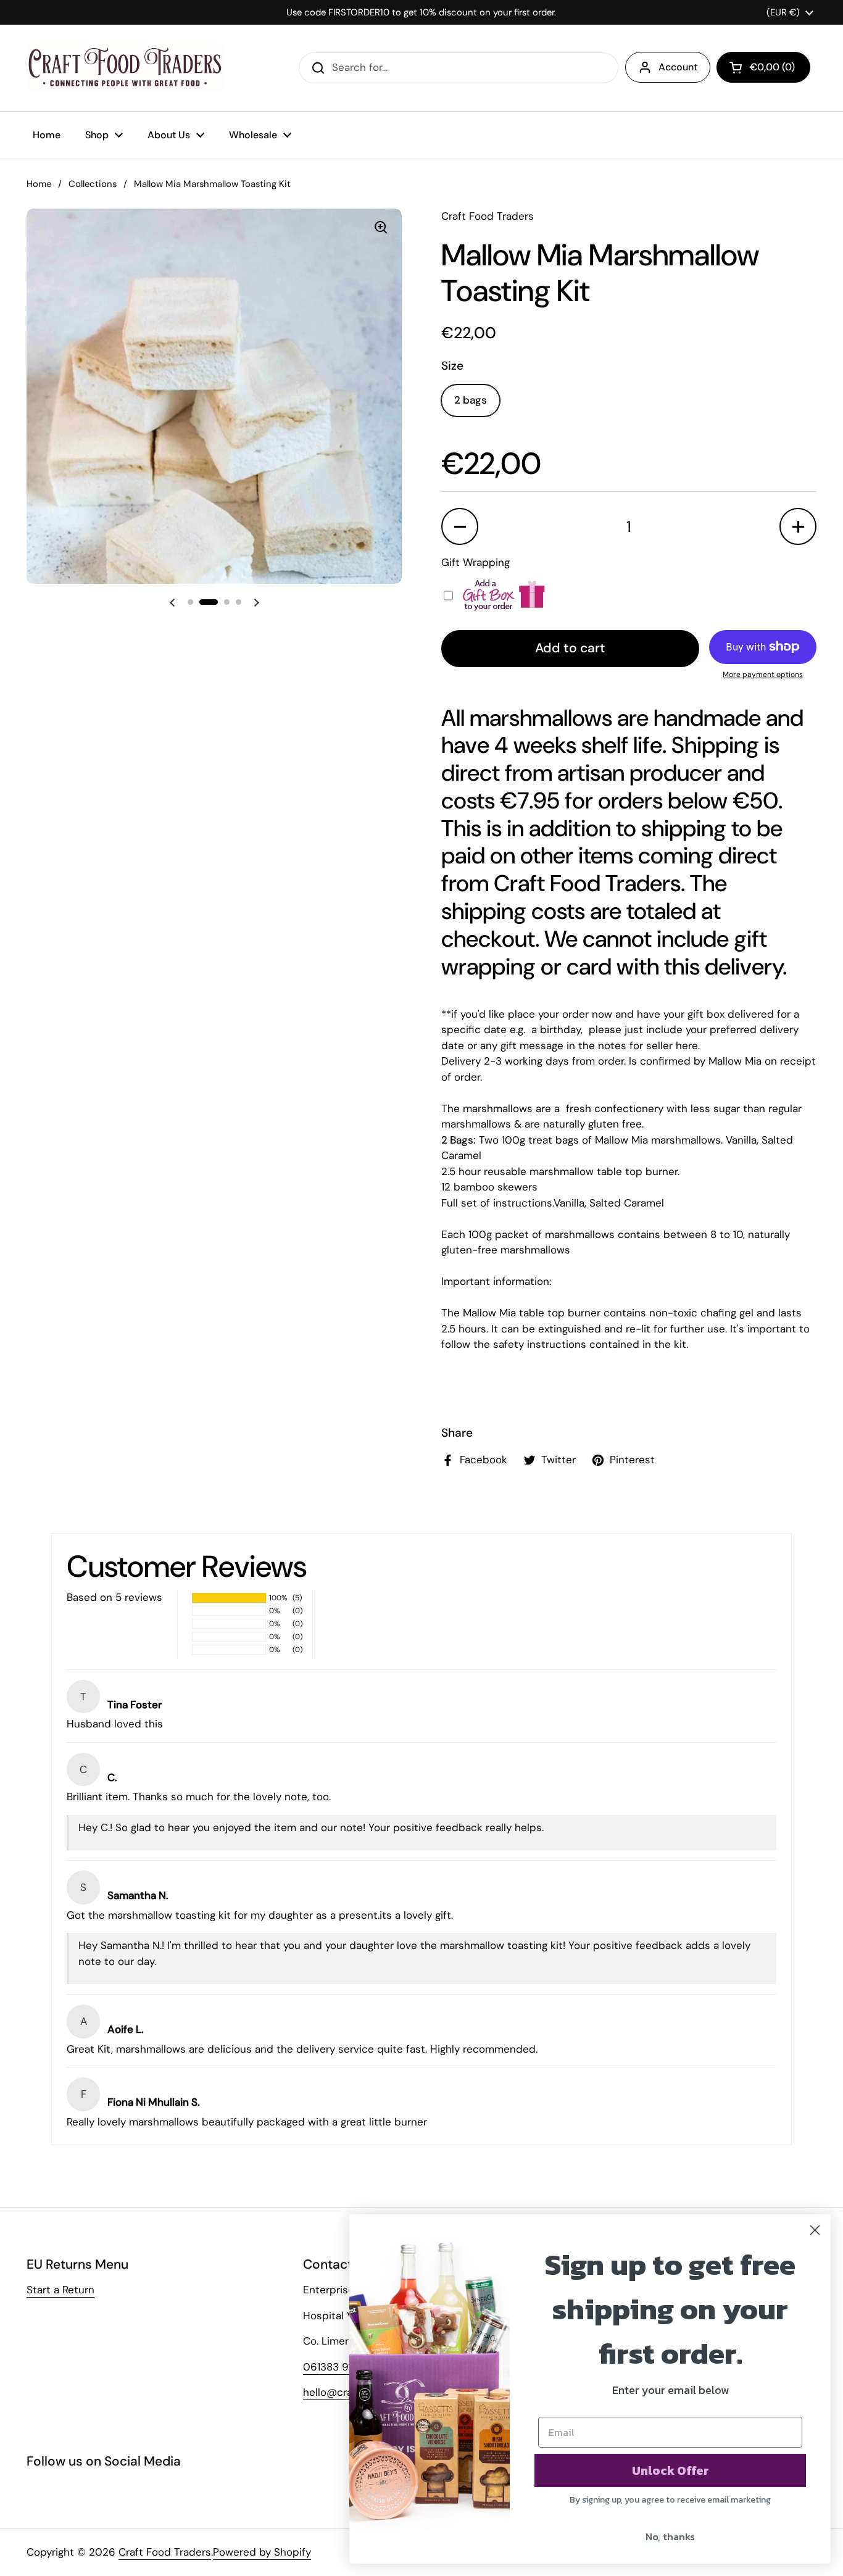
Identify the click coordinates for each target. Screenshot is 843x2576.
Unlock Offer (671, 2470)
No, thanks (670, 2537)
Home (39, 184)
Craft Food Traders (165, 2552)
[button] (763, 67)
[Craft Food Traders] (125, 68)
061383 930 (333, 2367)
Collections (93, 184)
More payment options (763, 675)
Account (678, 67)
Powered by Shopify (262, 2552)
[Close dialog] (815, 2230)
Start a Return (60, 2290)
